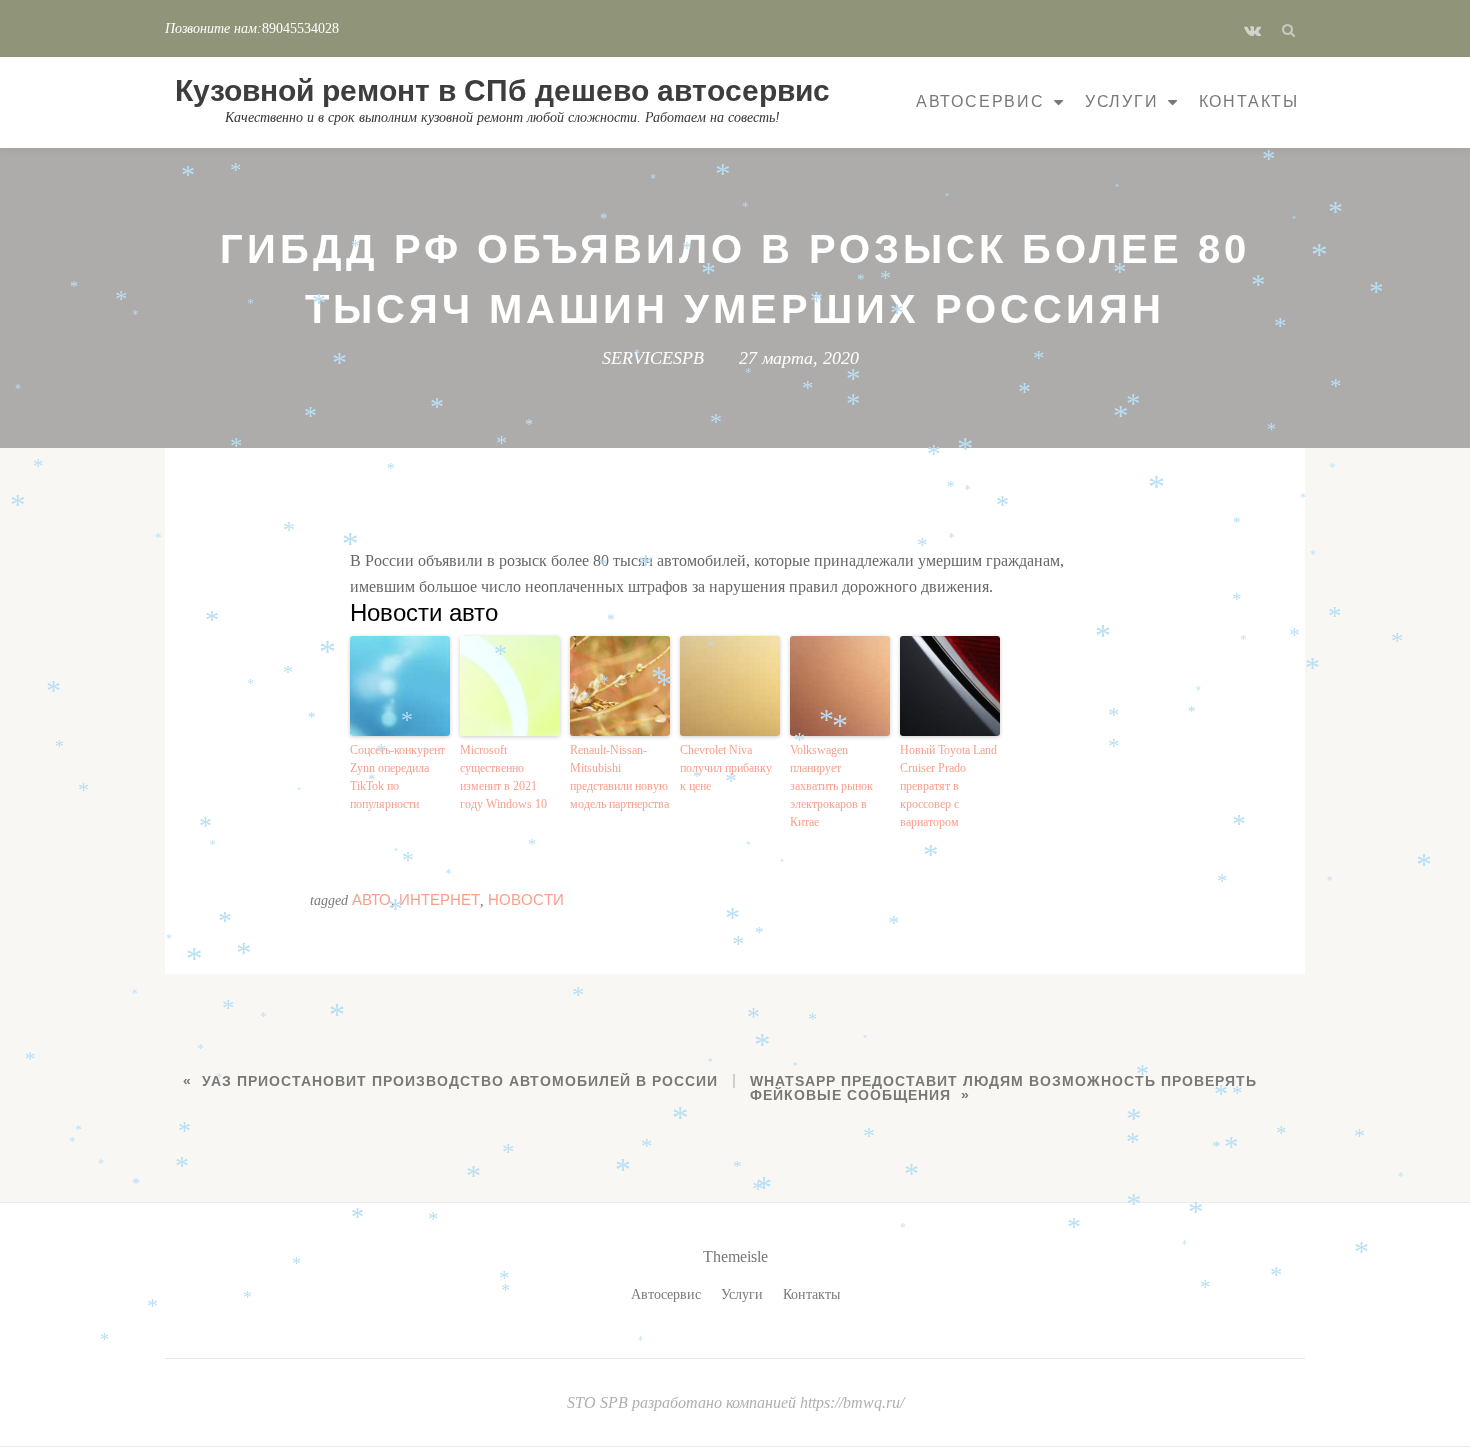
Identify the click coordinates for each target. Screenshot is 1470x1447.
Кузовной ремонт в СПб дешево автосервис (502, 90)
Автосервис (980, 101)
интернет (439, 899)
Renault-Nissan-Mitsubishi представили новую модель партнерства (619, 777)
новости (526, 899)
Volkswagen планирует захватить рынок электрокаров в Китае (831, 786)
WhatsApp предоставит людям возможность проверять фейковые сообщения (1003, 1088)
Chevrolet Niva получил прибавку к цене (726, 768)
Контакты (1249, 101)
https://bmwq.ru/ (852, 1402)
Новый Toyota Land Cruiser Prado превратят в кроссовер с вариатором (948, 786)
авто (371, 899)
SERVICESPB (653, 358)
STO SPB (599, 1402)
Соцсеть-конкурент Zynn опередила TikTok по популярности (397, 777)
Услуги (1122, 101)
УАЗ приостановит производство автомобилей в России (460, 1081)
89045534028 (300, 28)
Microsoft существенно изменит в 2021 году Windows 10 (503, 777)
